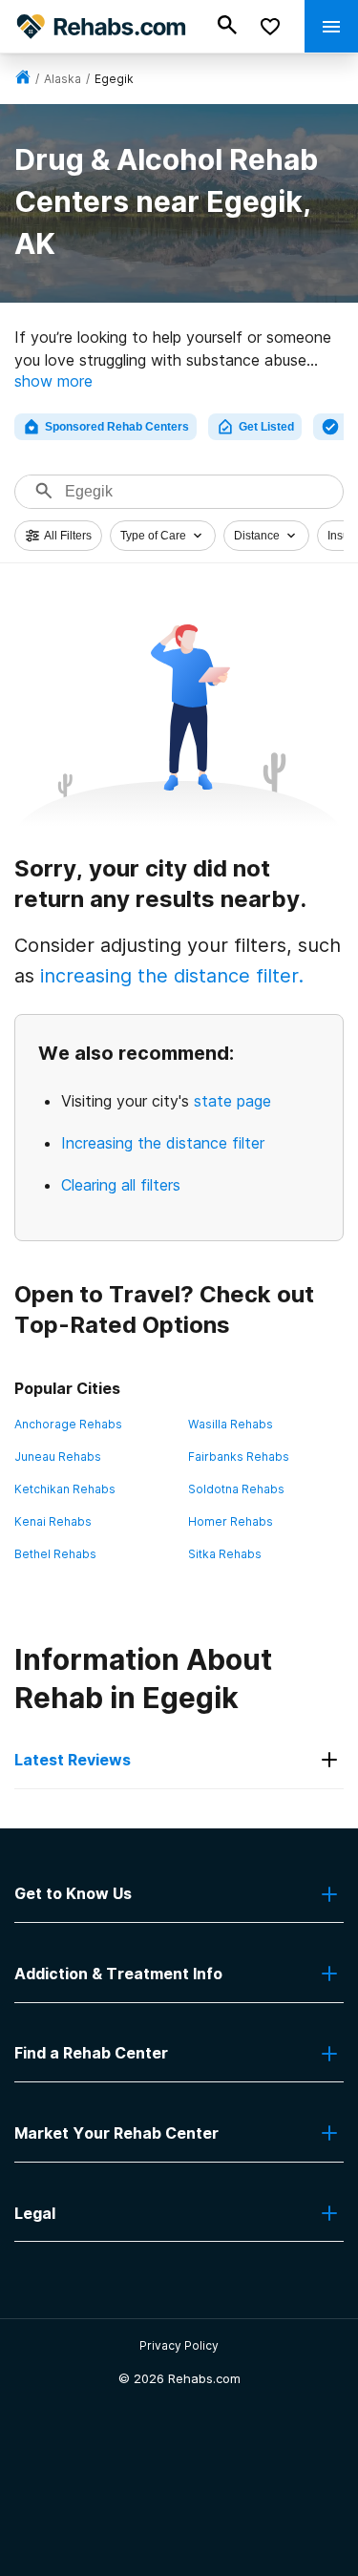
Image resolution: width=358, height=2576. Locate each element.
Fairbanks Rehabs (239, 1457)
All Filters (68, 536)
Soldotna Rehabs (236, 1489)
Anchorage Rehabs (68, 1424)
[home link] (23, 79)
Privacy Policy (179, 2345)
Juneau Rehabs (58, 1457)
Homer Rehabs (231, 1521)
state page (232, 1101)
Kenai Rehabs (53, 1521)
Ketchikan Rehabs (65, 1489)
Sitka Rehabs (225, 1554)
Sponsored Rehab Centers (117, 427)
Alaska (63, 79)
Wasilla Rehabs (231, 1424)
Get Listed (266, 427)
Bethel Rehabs (55, 1554)
